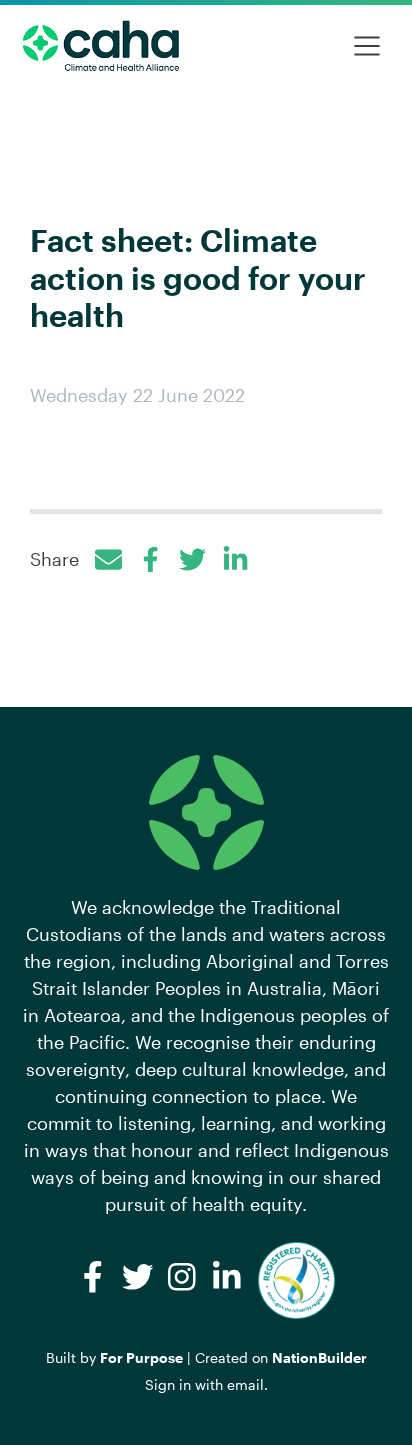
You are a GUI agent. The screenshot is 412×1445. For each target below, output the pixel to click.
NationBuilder (319, 1357)
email (245, 1384)
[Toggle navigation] (367, 46)
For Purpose (141, 1357)
